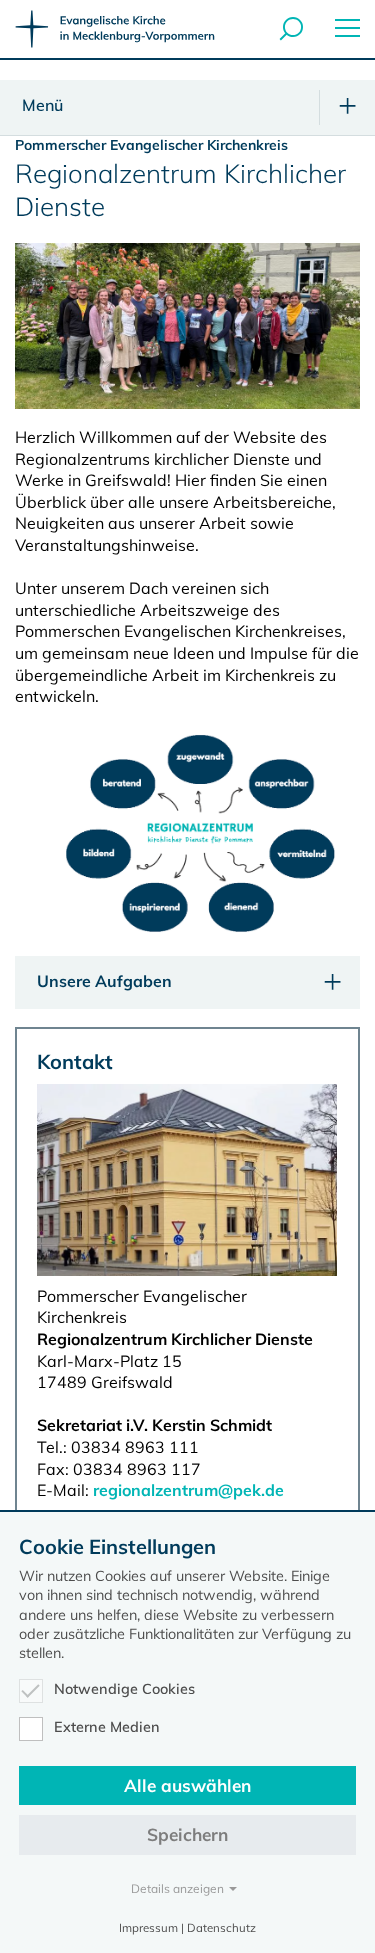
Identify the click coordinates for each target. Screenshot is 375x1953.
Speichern (187, 1834)
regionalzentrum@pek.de (188, 1490)
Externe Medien (107, 1727)
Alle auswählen (187, 1785)
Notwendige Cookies (124, 1689)
